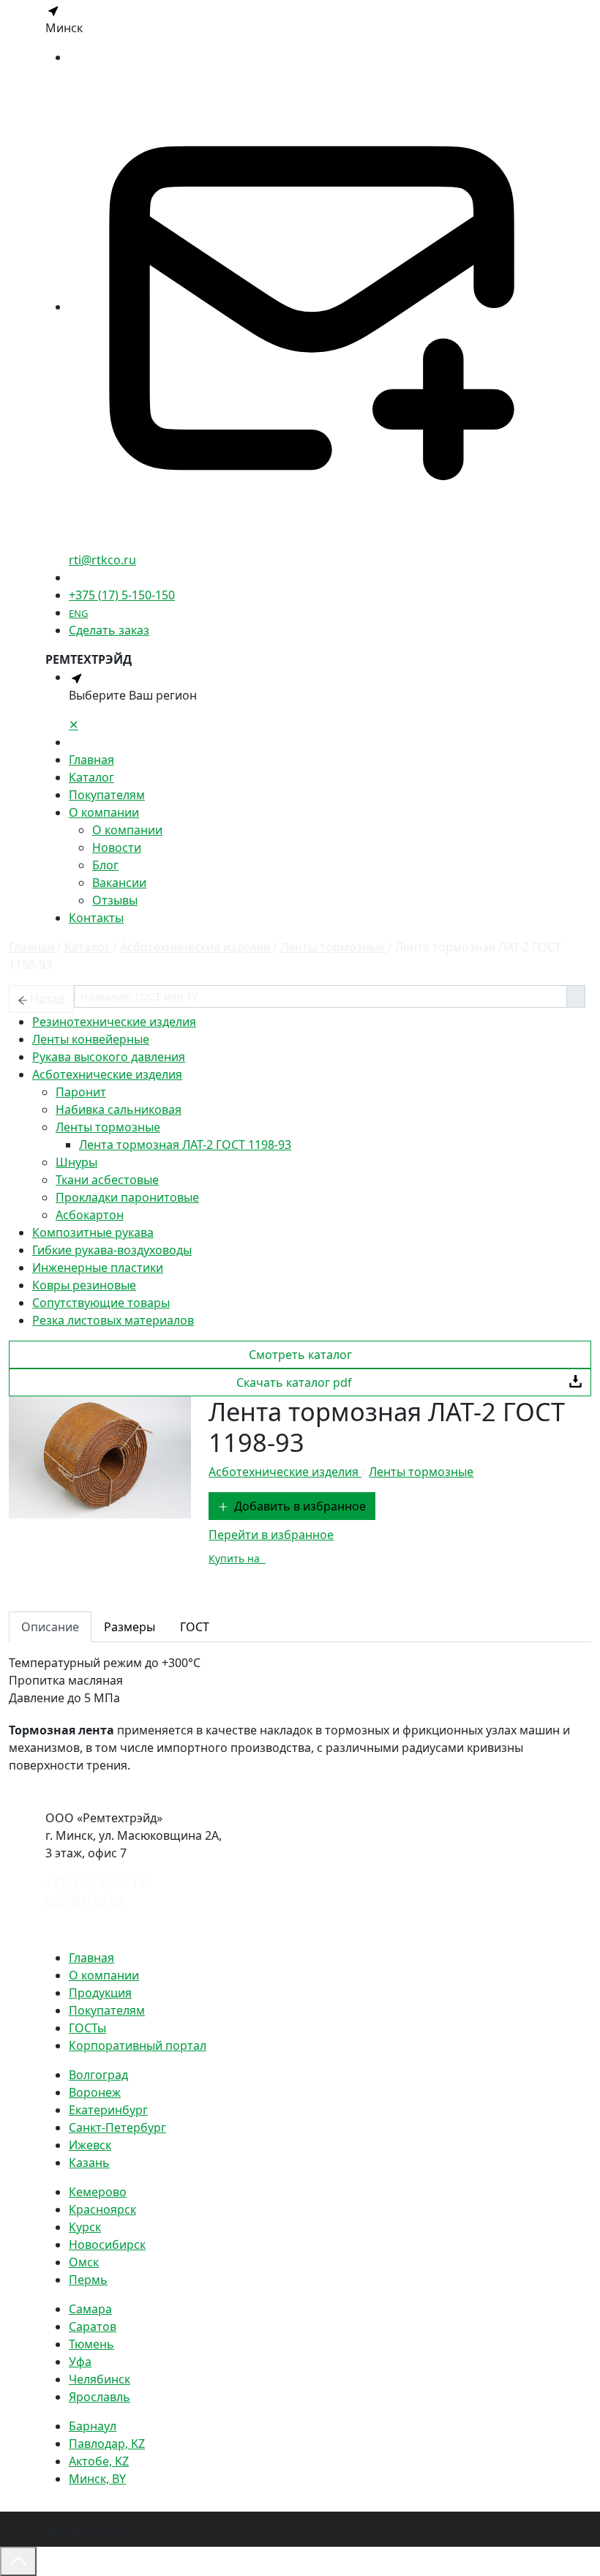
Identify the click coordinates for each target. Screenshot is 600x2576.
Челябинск (100, 2379)
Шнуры (76, 1162)
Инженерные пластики (98, 1268)
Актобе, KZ (99, 2461)
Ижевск (90, 2145)
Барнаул (93, 2426)
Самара (90, 2309)
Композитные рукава (93, 1232)
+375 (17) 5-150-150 (122, 595)
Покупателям (107, 795)
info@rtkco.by (84, 1900)
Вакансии (119, 883)
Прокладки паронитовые (127, 1197)
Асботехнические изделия (107, 1074)
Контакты (96, 918)
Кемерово (98, 2192)
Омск (84, 2262)
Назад (47, 999)
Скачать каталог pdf (294, 1382)
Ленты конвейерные (91, 1039)
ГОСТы (87, 2028)
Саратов (93, 2326)
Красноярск (102, 2209)
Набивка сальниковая (119, 1109)
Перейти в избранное (271, 1535)
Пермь (88, 2280)
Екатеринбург (108, 2110)
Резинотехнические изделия (114, 1022)
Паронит (81, 1092)
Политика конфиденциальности (138, 1928)
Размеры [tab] (130, 1627)
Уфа (80, 2362)
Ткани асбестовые (107, 1180)
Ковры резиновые (84, 1285)
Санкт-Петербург (117, 2127)
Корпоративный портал (138, 2045)
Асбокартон (90, 1215)
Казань (89, 2163)
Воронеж (95, 2092)
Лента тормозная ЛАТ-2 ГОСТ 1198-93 (185, 1145)
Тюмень (91, 2344)
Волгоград (98, 2075)
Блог (105, 865)
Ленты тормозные (108, 1127)
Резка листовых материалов (113, 1320)
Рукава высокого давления (109, 1057)
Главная (91, 760)
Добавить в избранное (300, 1506)
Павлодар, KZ (107, 2444)
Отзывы (115, 900)
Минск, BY (97, 2479)
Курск (85, 2227)
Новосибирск (107, 2244)
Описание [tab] (50, 1627)
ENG (78, 613)
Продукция (100, 1993)
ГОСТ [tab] (195, 1627)
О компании (104, 812)
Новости (117, 847)
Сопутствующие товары (101, 1303)
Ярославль (100, 2397)
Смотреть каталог (300, 1355)
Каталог (91, 777)
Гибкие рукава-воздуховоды (112, 1250)
